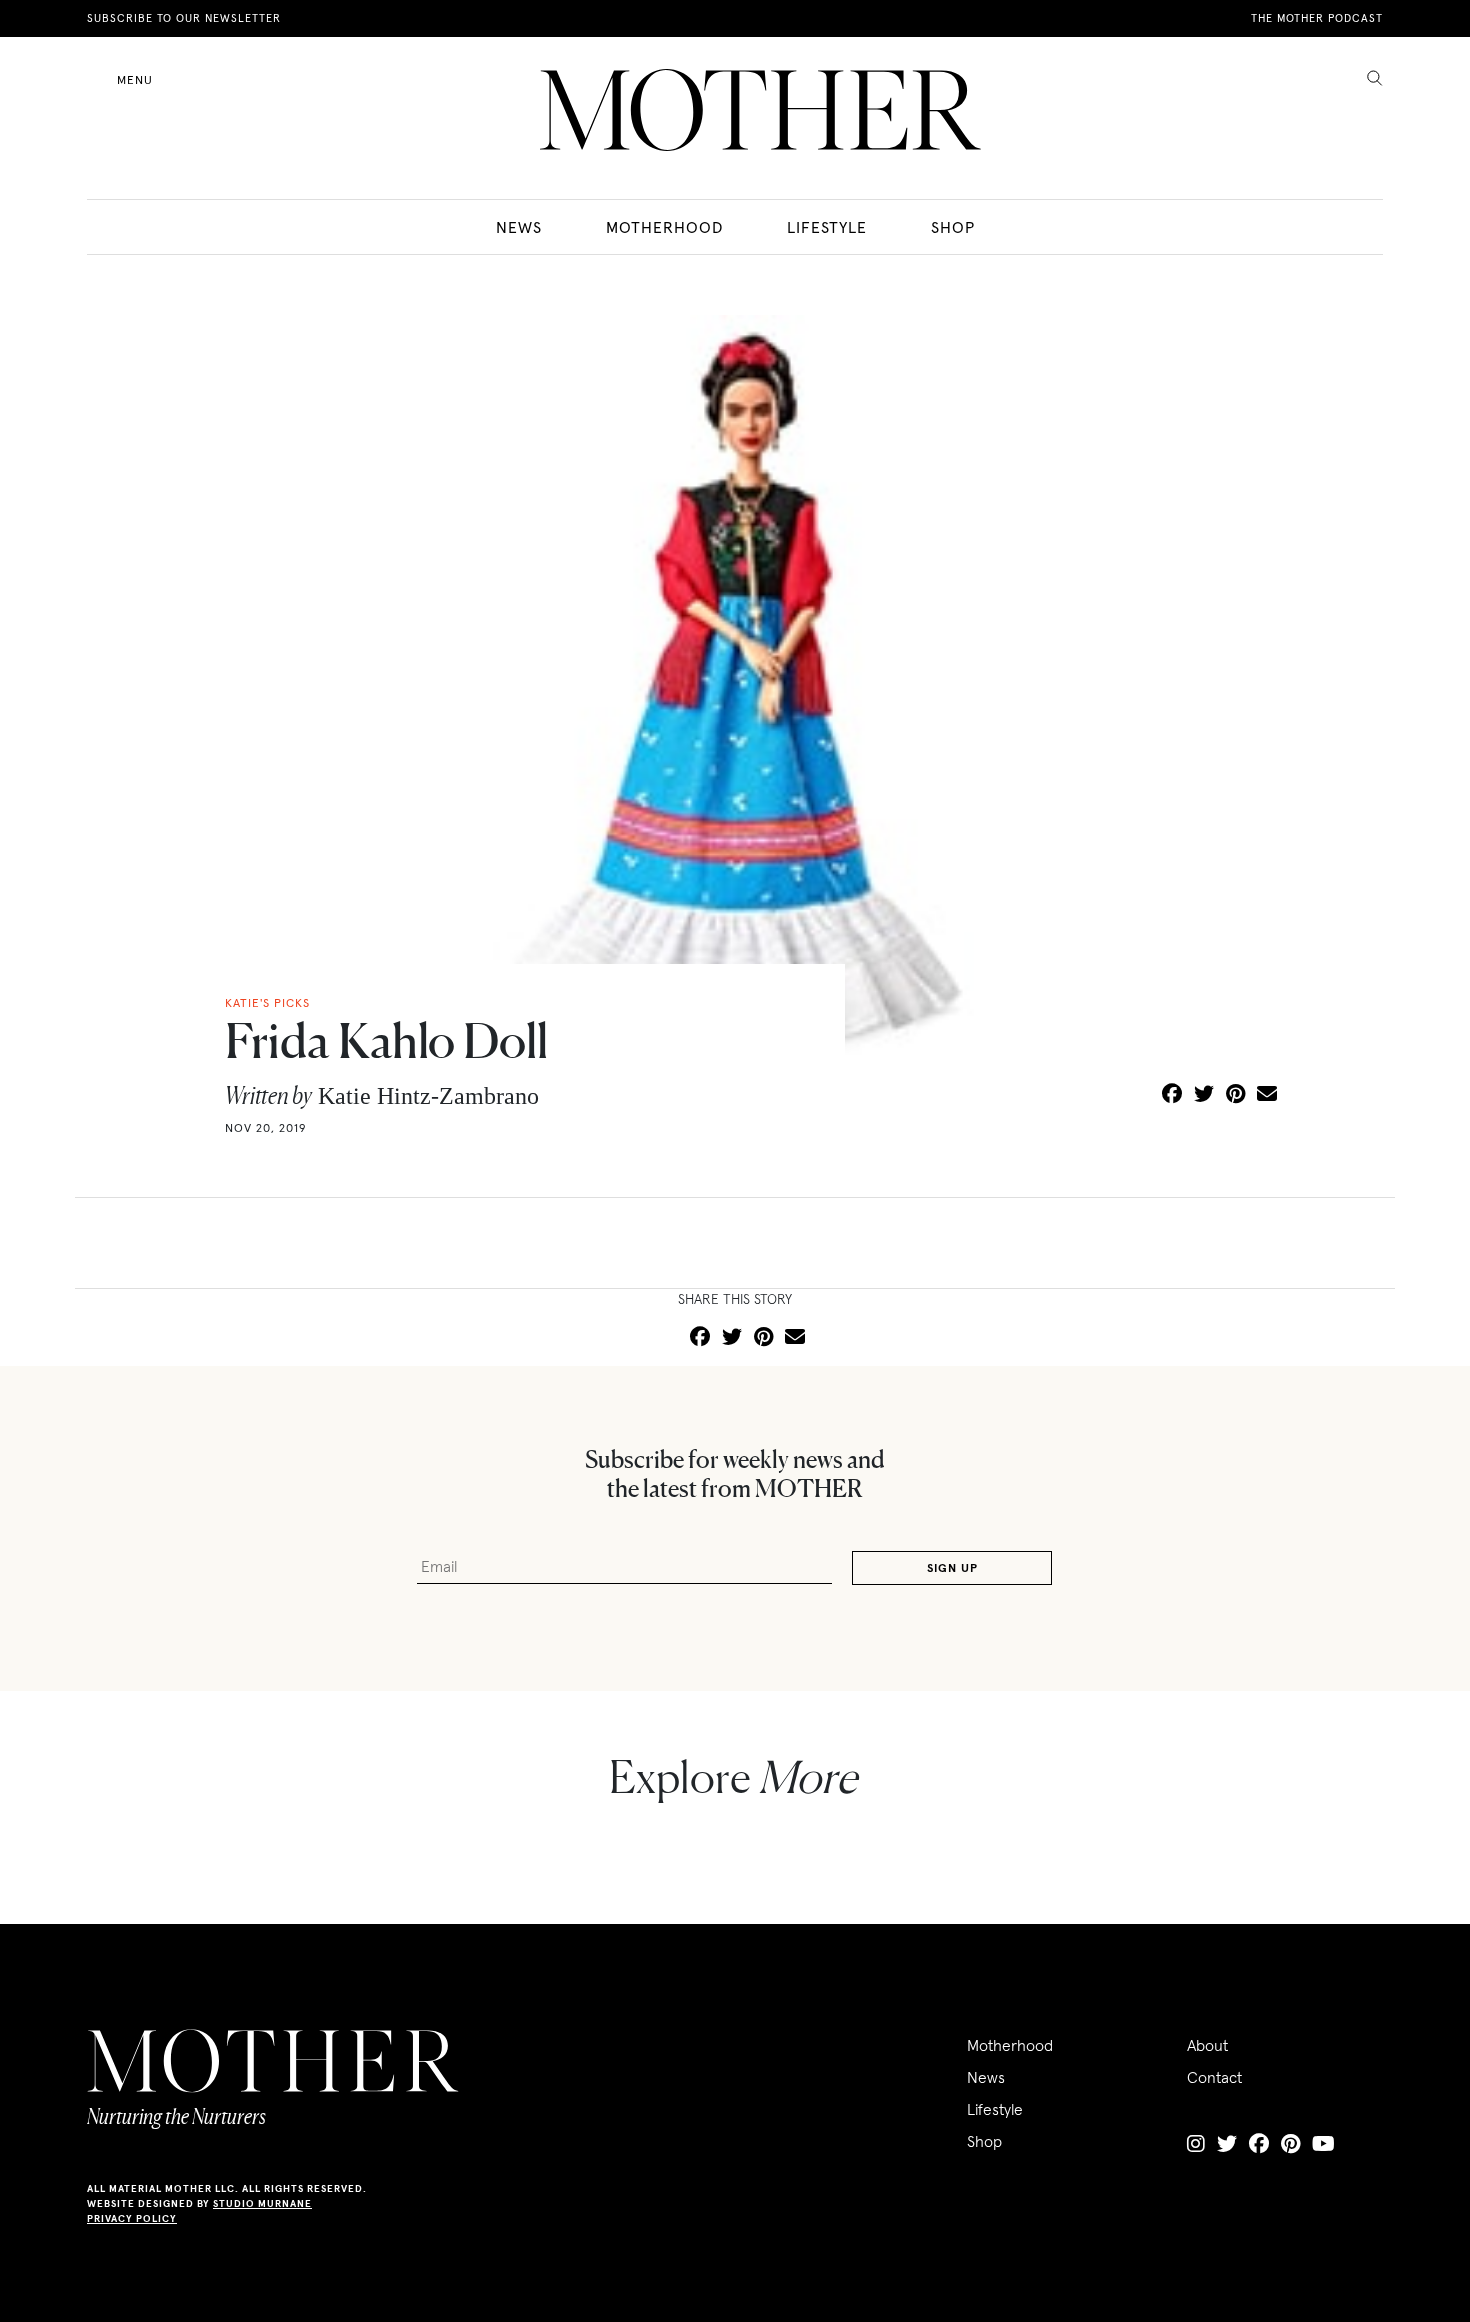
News (519, 227)
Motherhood (664, 227)
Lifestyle (827, 227)
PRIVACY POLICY (132, 2218)
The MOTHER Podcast (1317, 18)
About (1207, 2045)
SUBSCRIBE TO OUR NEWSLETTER (184, 18)
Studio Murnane (262, 2203)
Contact (1214, 2077)
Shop (953, 227)
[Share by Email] (1267, 1095)
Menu (135, 79)
